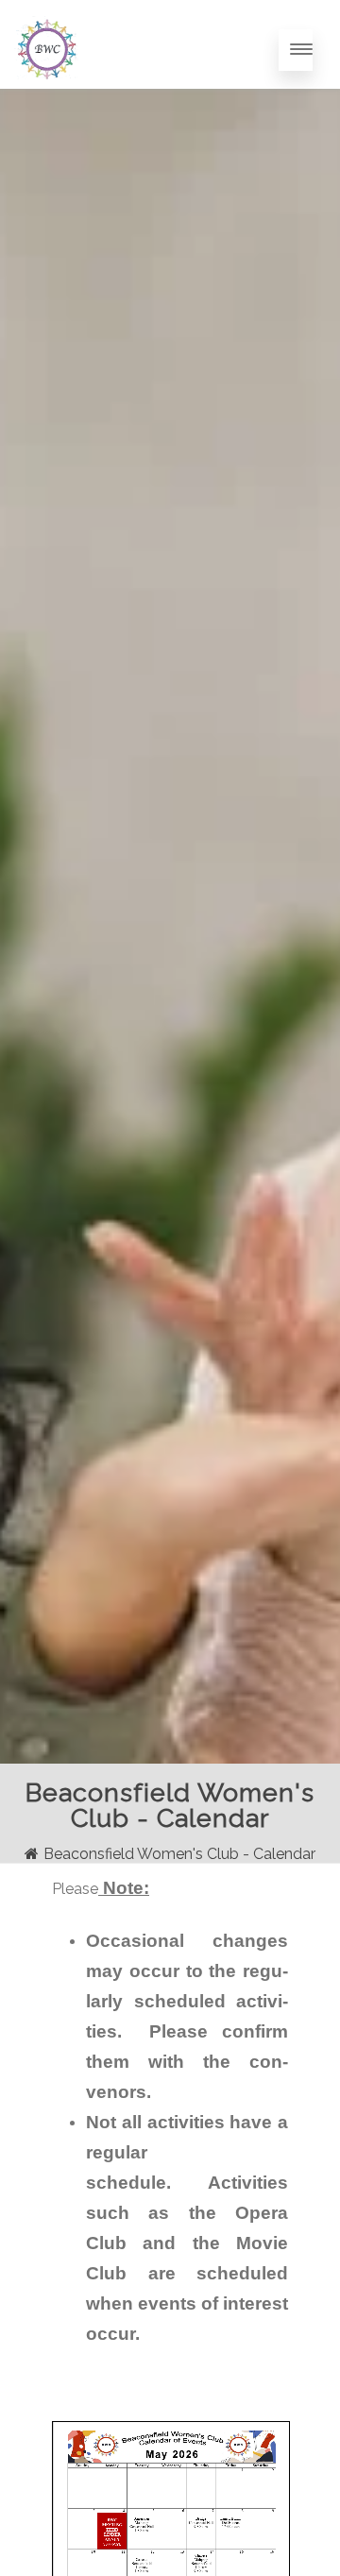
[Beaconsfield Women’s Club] (46, 100)
